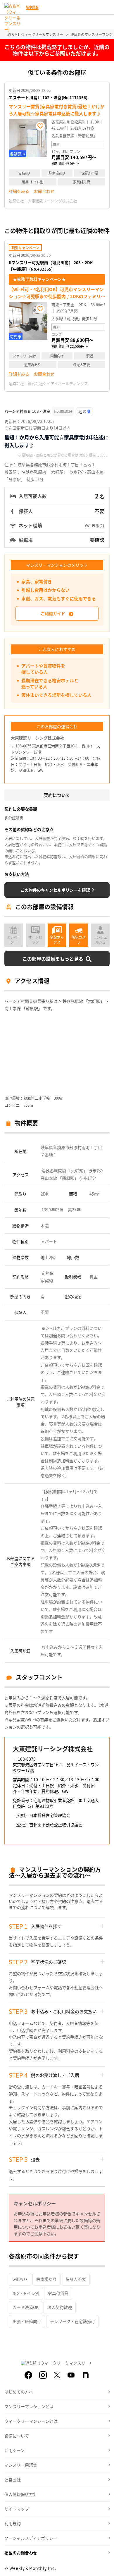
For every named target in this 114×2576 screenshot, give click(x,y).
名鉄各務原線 (54, 1171)
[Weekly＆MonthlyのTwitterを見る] (57, 2375)
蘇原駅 (68, 1178)
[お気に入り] (40, 126)
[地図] (84, 412)
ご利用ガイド (53, 613)
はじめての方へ (19, 2392)
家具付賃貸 (58, 2293)
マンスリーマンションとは (29, 2406)
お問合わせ (44, 191)
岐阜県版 (32, 7)
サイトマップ (17, 2509)
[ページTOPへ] (105, 2567)
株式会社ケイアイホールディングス (58, 383)
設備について (17, 2436)
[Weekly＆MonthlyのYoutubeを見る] (71, 2375)
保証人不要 (76, 2279)
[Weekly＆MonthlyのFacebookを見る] (28, 2375)
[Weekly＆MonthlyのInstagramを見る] (43, 2375)
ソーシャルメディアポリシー (31, 2538)
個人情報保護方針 (21, 2494)
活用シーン (14, 2450)
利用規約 (13, 2523)
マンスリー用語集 (21, 2465)
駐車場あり (46, 2279)
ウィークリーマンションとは (31, 2421)
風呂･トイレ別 (26, 2293)
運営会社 (13, 2479)
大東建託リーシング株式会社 (52, 201)
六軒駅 (77, 1171)
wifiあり (20, 2279)
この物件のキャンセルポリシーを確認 (55, 890)
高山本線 (49, 1178)
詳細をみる (19, 191)
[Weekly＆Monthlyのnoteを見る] (86, 2375)
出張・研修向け (27, 2321)
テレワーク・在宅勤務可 (72, 2321)
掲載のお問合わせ (21, 2553)
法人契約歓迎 (60, 2307)
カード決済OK (26, 2307)
